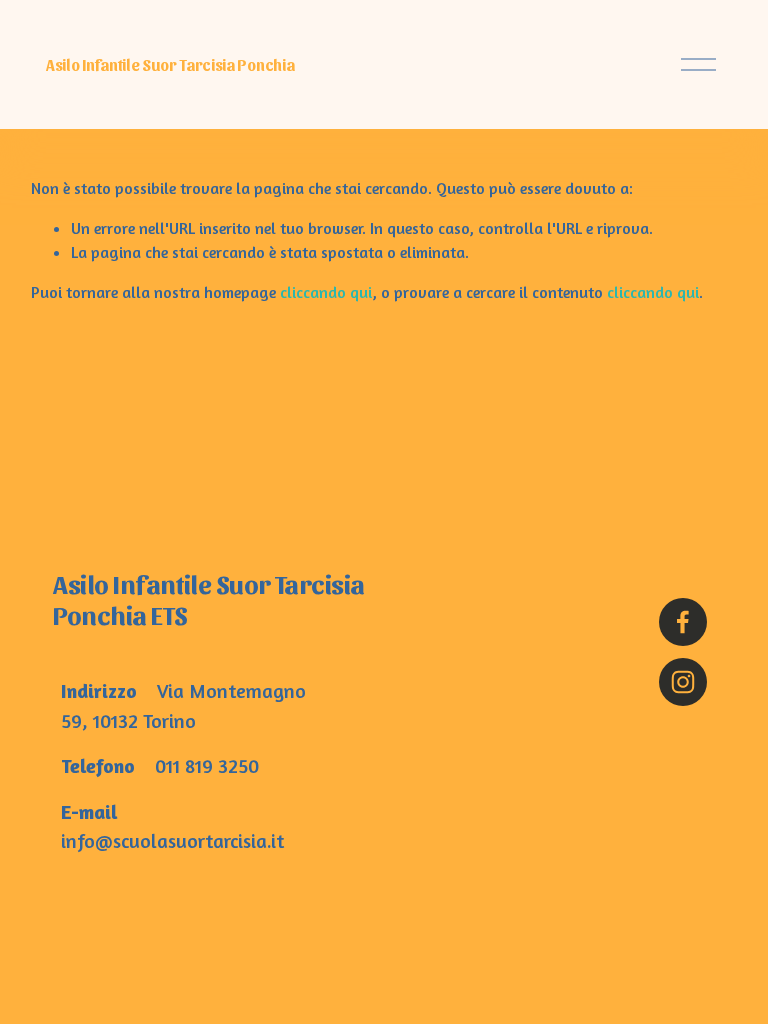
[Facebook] (683, 622)
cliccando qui (326, 292)
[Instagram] (683, 682)
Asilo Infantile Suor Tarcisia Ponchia (170, 64)
